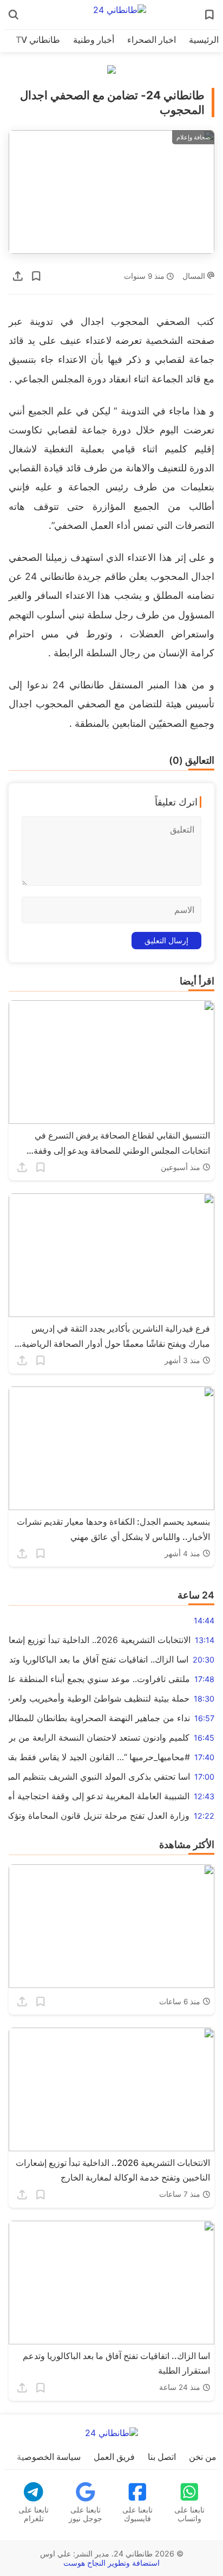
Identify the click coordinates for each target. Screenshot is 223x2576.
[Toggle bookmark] (36, 276)
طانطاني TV (38, 40)
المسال (195, 276)
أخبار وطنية (94, 40)
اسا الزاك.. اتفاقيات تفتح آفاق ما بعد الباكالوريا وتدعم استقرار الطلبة (99, 1659)
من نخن (203, 2457)
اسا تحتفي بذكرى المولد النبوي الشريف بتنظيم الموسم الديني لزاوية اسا (99, 1776)
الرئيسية (204, 40)
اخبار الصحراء (152, 40)
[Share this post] (18, 276)
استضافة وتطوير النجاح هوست (111, 2563)
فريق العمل (114, 2457)
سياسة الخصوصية (49, 2457)
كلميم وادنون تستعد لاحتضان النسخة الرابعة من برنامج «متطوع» (99, 1737)
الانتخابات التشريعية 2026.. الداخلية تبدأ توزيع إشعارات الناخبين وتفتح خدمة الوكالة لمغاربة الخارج (100, 1640)
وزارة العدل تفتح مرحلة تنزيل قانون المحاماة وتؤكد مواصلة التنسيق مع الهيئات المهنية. (99, 1816)
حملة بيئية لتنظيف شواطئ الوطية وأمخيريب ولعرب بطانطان (99, 1698)
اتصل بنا (162, 2457)
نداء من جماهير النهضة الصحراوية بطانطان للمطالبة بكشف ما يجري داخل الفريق (99, 1718)
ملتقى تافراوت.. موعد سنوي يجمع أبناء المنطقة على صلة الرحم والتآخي (99, 1679)
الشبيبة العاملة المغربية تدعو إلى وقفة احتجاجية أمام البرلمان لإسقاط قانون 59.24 (99, 1796)
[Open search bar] (14, 15)
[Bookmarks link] (209, 15)
